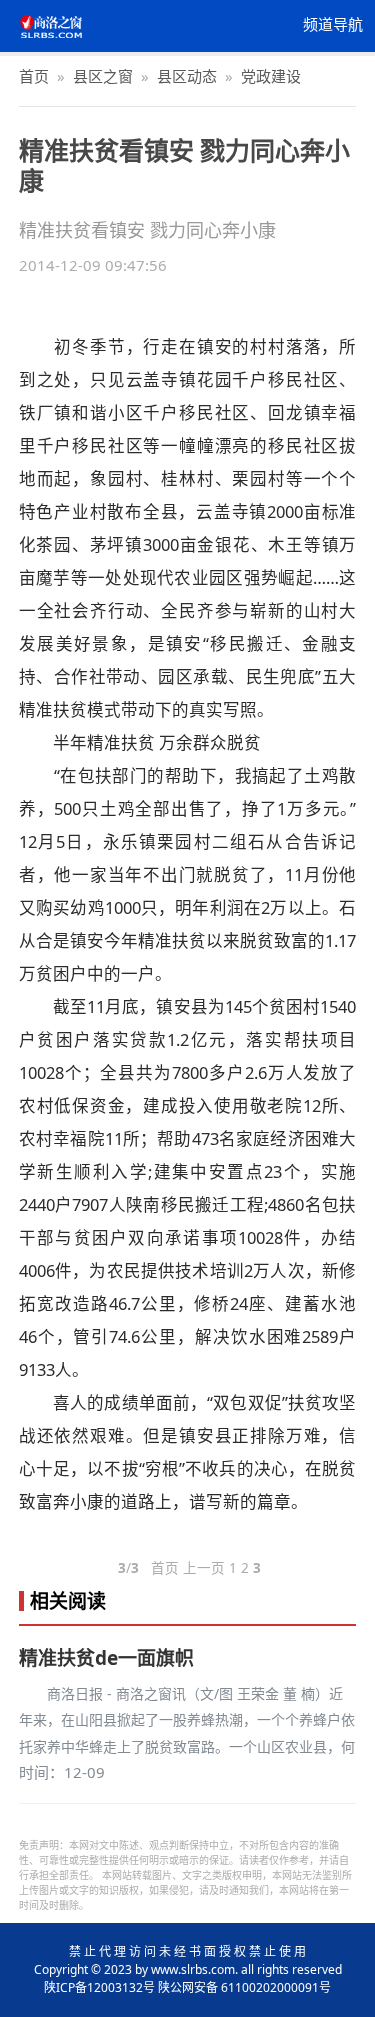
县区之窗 (103, 76)
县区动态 (187, 76)
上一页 (204, 1568)
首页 (34, 76)
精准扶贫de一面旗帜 (106, 1658)
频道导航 (333, 25)
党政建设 (271, 76)
